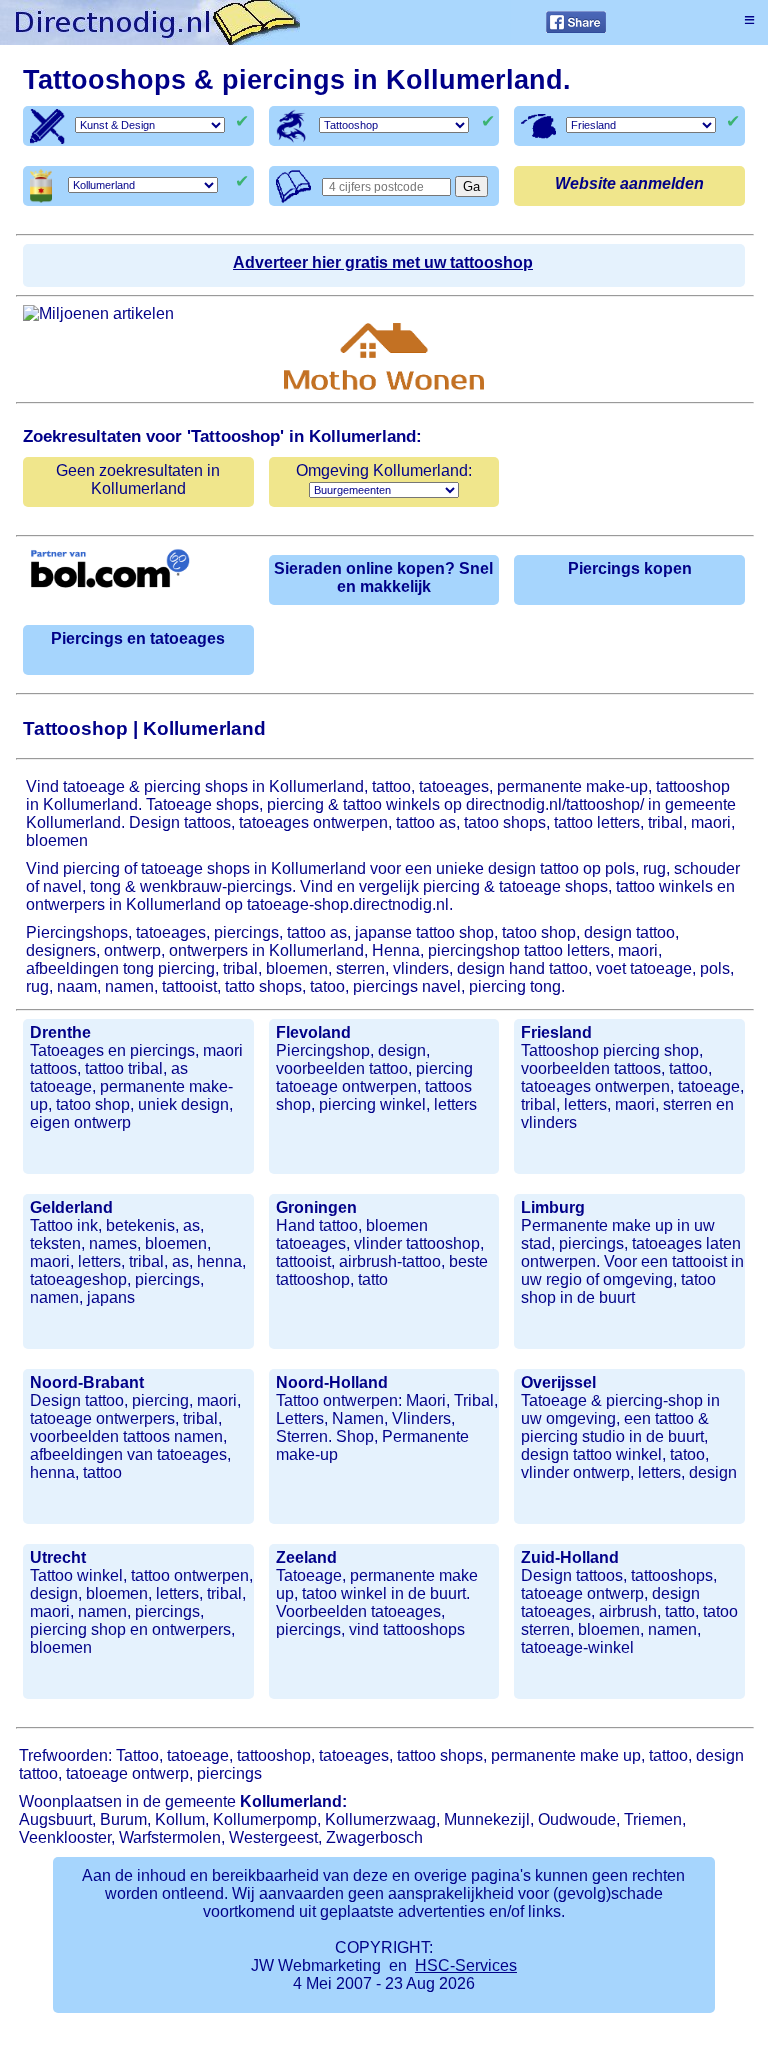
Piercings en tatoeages (138, 638)
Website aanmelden (629, 183)
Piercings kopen (630, 568)
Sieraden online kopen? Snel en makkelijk (383, 577)
